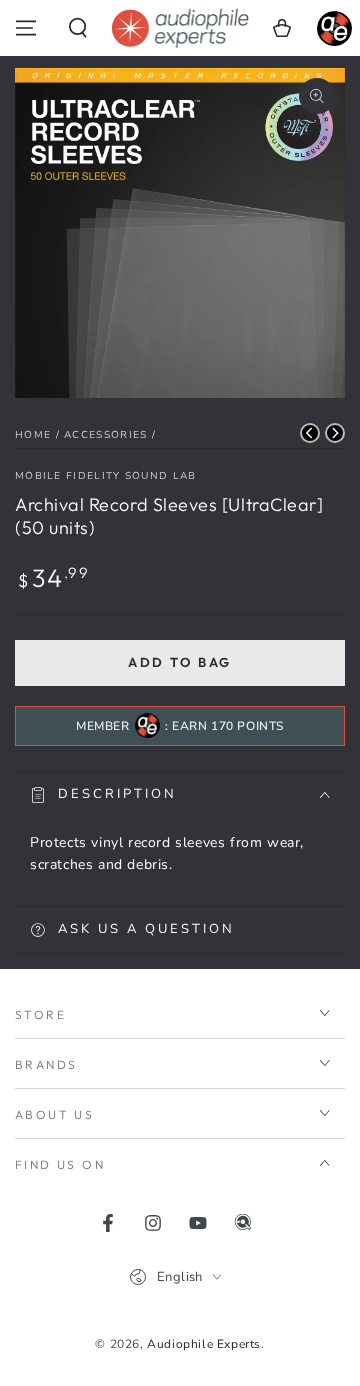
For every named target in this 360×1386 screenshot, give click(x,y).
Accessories (105, 435)
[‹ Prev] (310, 433)
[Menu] (26, 28)
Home (33, 435)
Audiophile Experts (204, 1344)
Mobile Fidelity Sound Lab (106, 476)
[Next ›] (335, 433)
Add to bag (180, 662)
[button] (78, 28)
